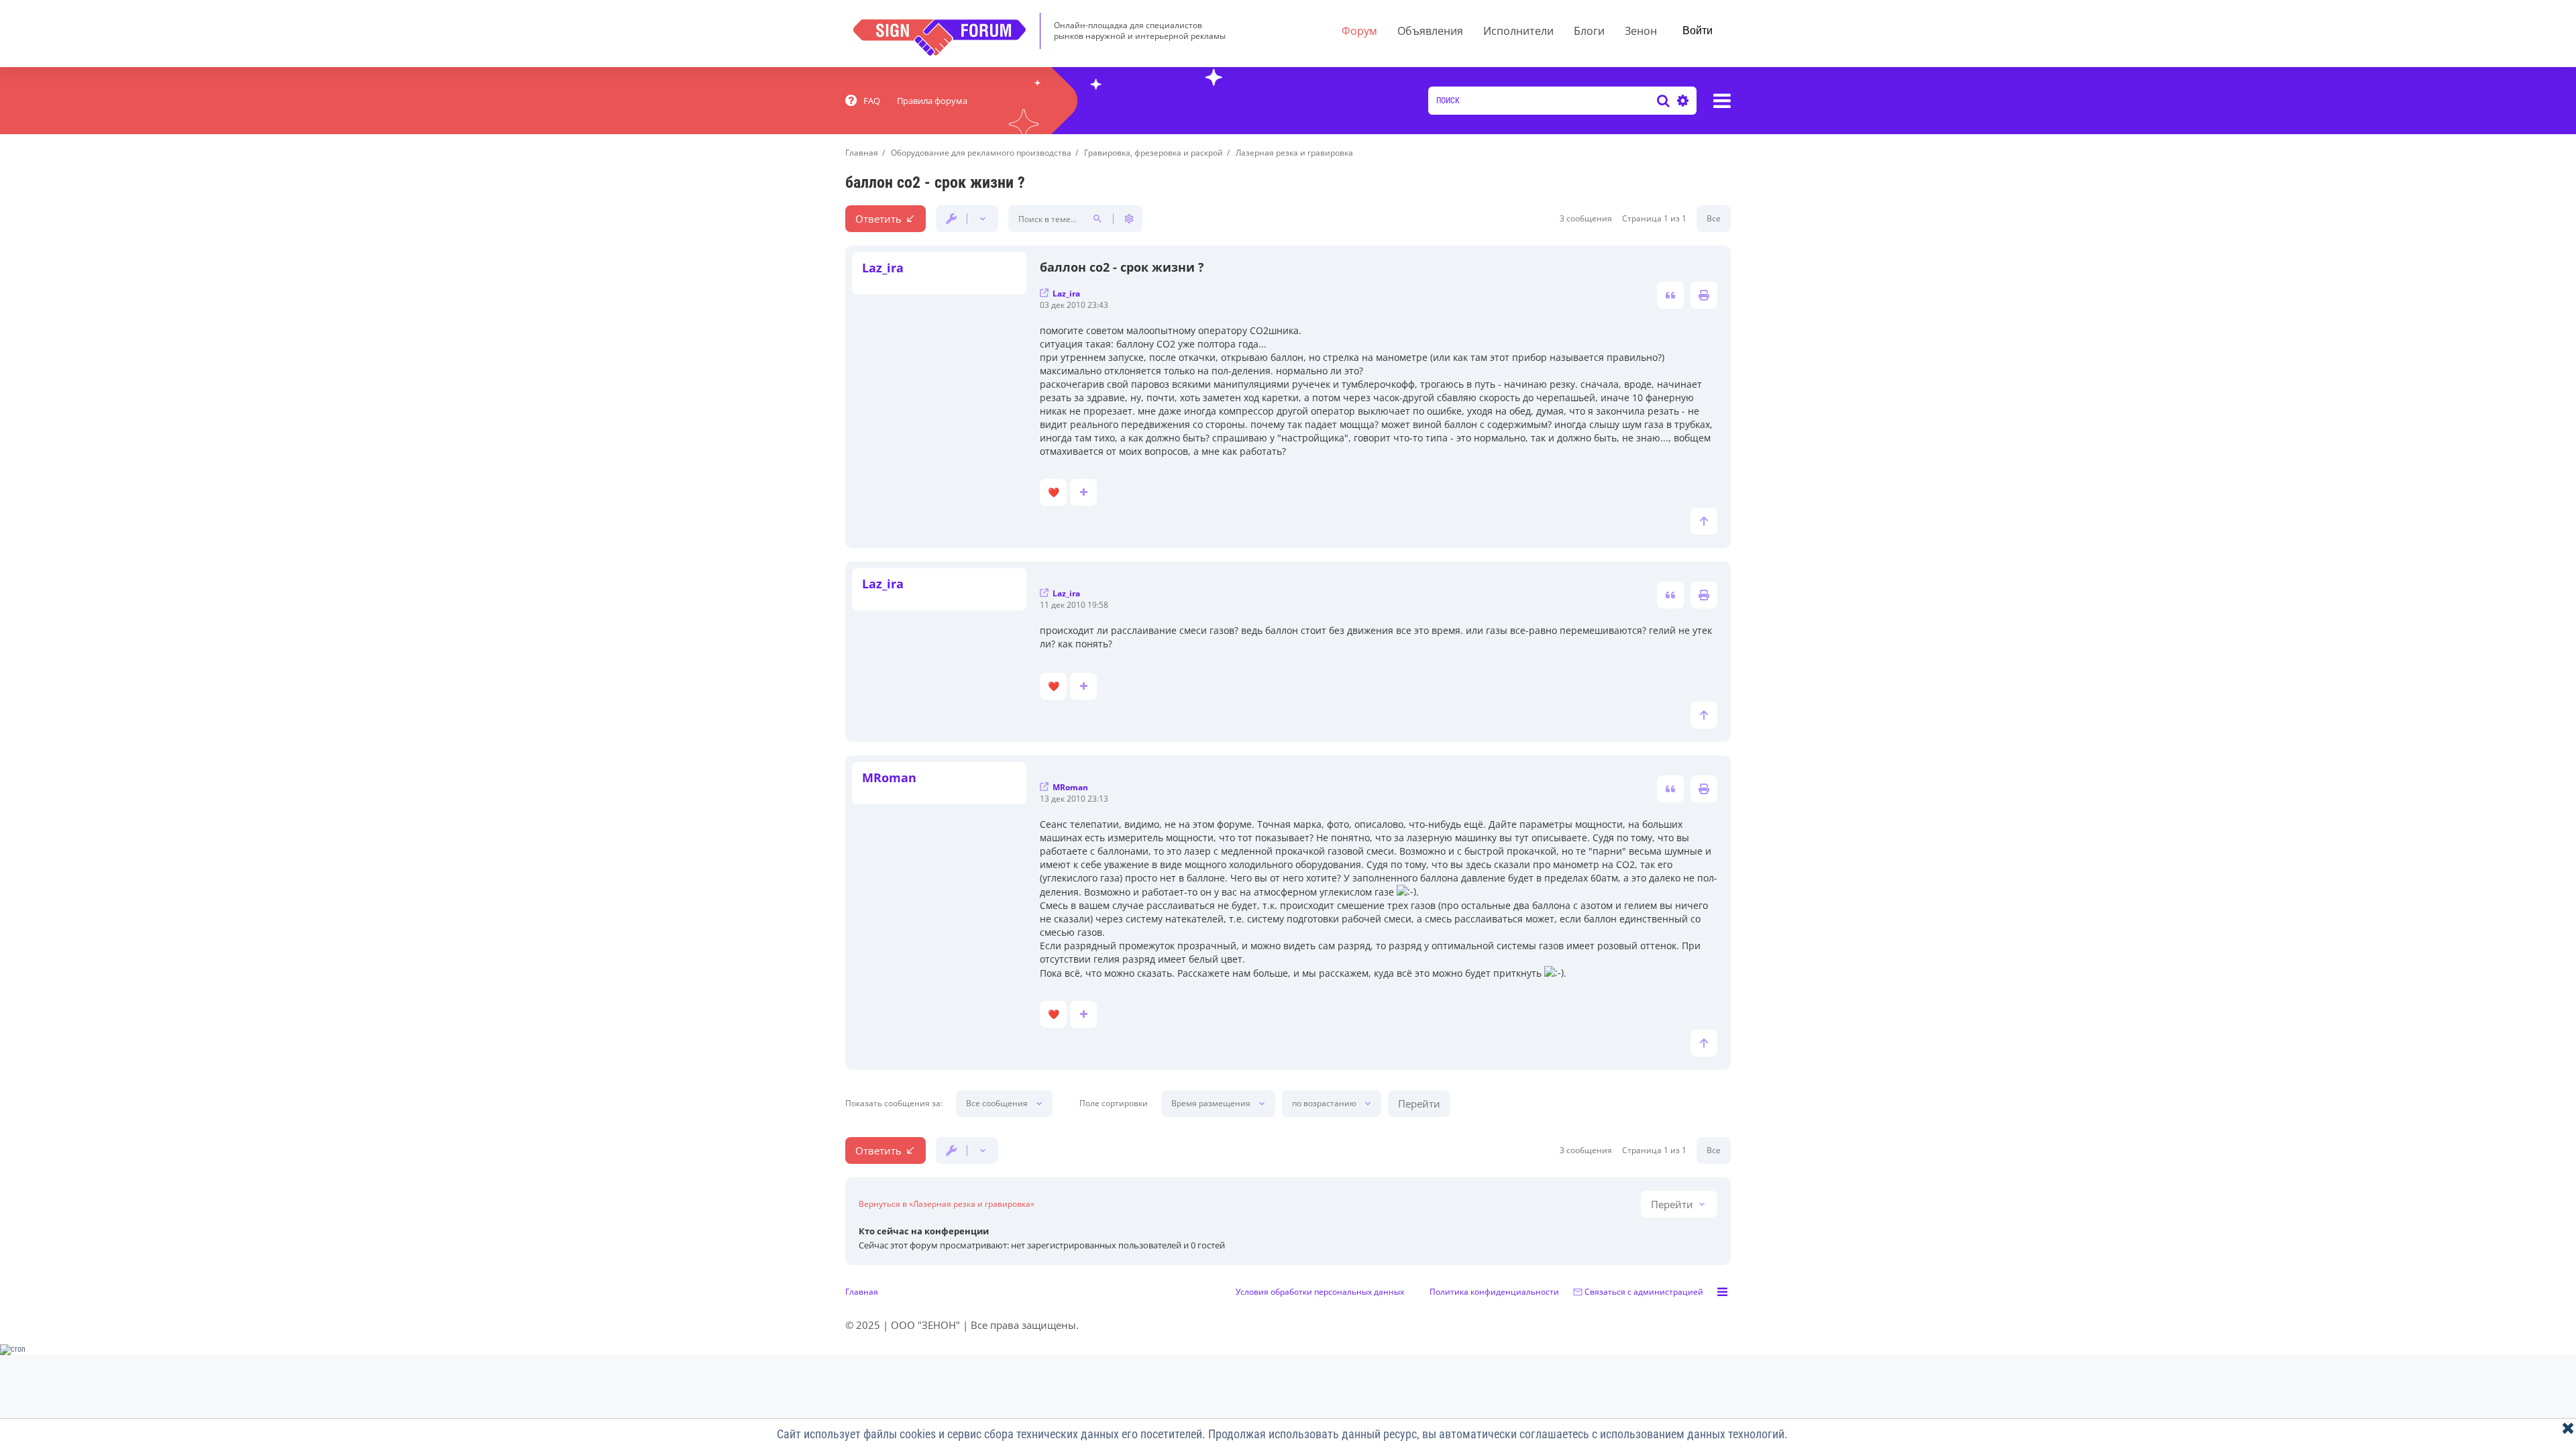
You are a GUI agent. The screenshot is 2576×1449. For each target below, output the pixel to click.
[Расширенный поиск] (1681, 101)
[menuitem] (863, 101)
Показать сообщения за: (894, 1104)
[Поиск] (1663, 101)
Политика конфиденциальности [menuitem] (1494, 1292)
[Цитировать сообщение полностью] (1670, 295)
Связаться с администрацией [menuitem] (1644, 1292)
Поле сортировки (1114, 1104)
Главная (862, 1292)
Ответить (878, 219)
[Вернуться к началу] (1704, 521)
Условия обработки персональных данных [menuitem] (1320, 1292)
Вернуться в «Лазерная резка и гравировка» (947, 1204)
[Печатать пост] (1704, 295)
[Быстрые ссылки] (1722, 101)
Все (1714, 218)
